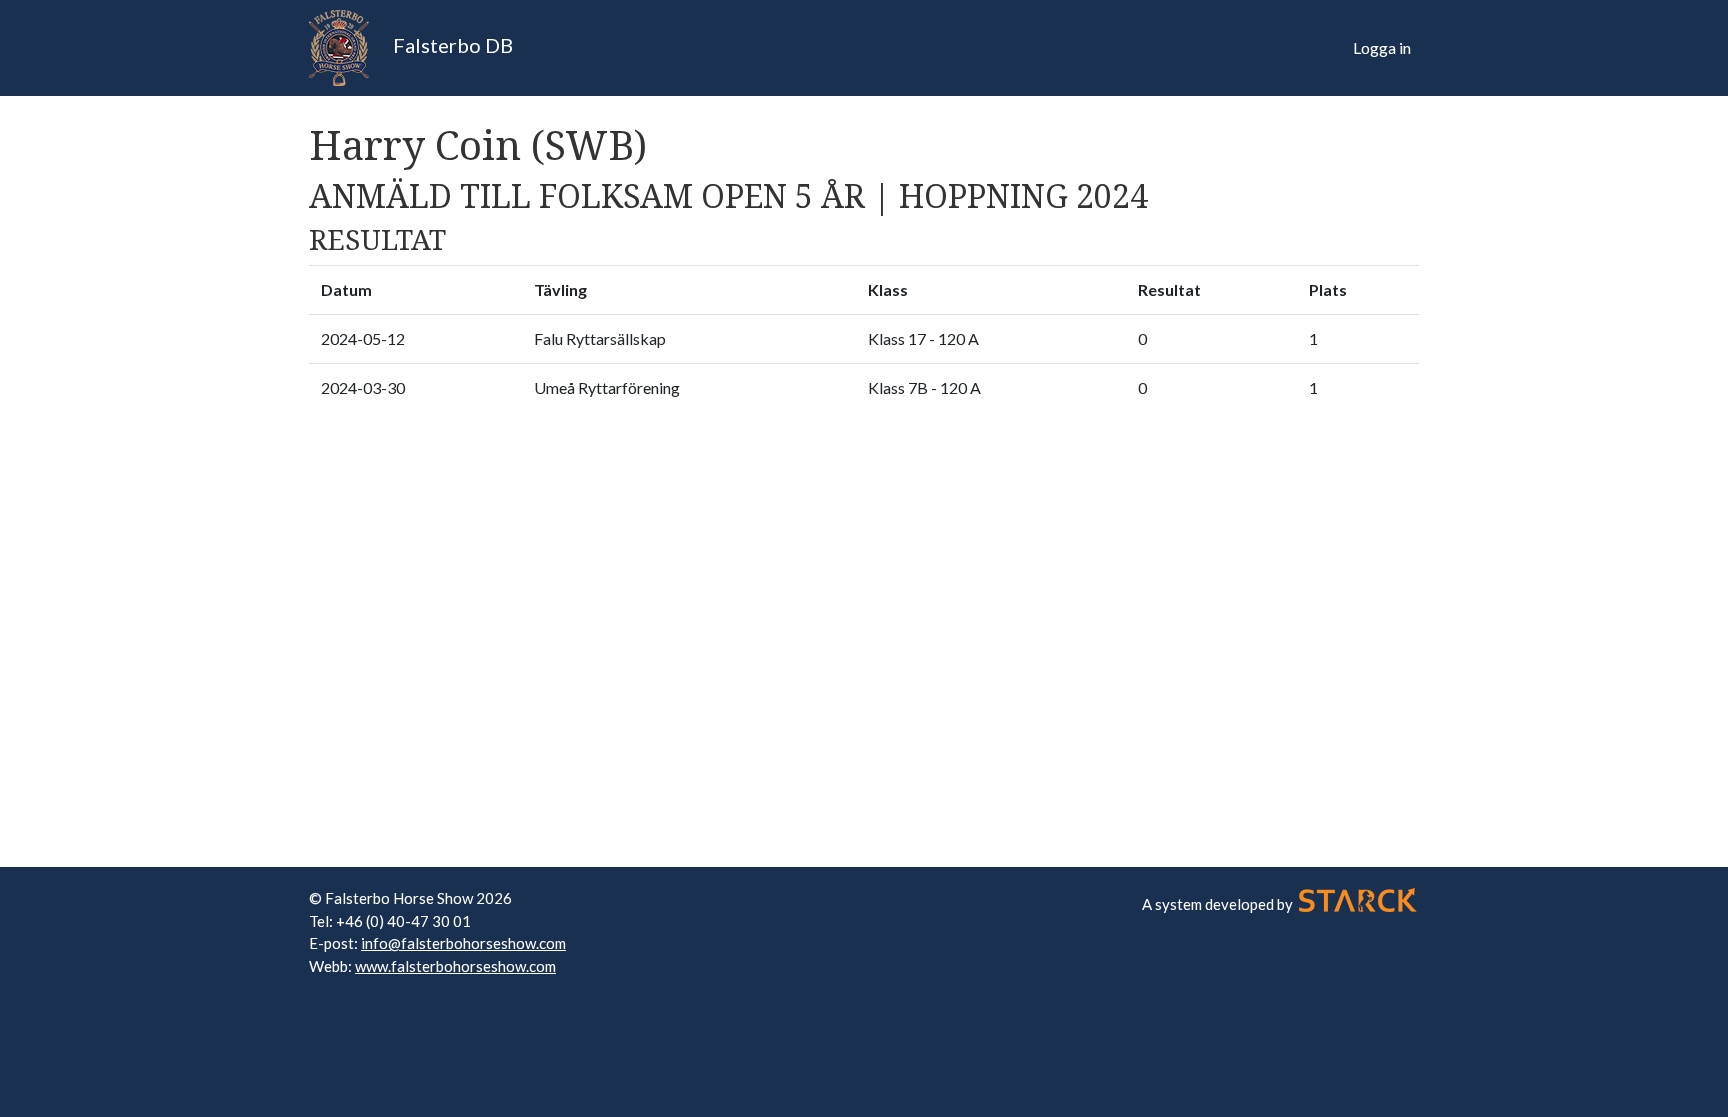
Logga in (1382, 47)
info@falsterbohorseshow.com (463, 943)
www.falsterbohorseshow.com (455, 966)
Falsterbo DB (451, 45)
